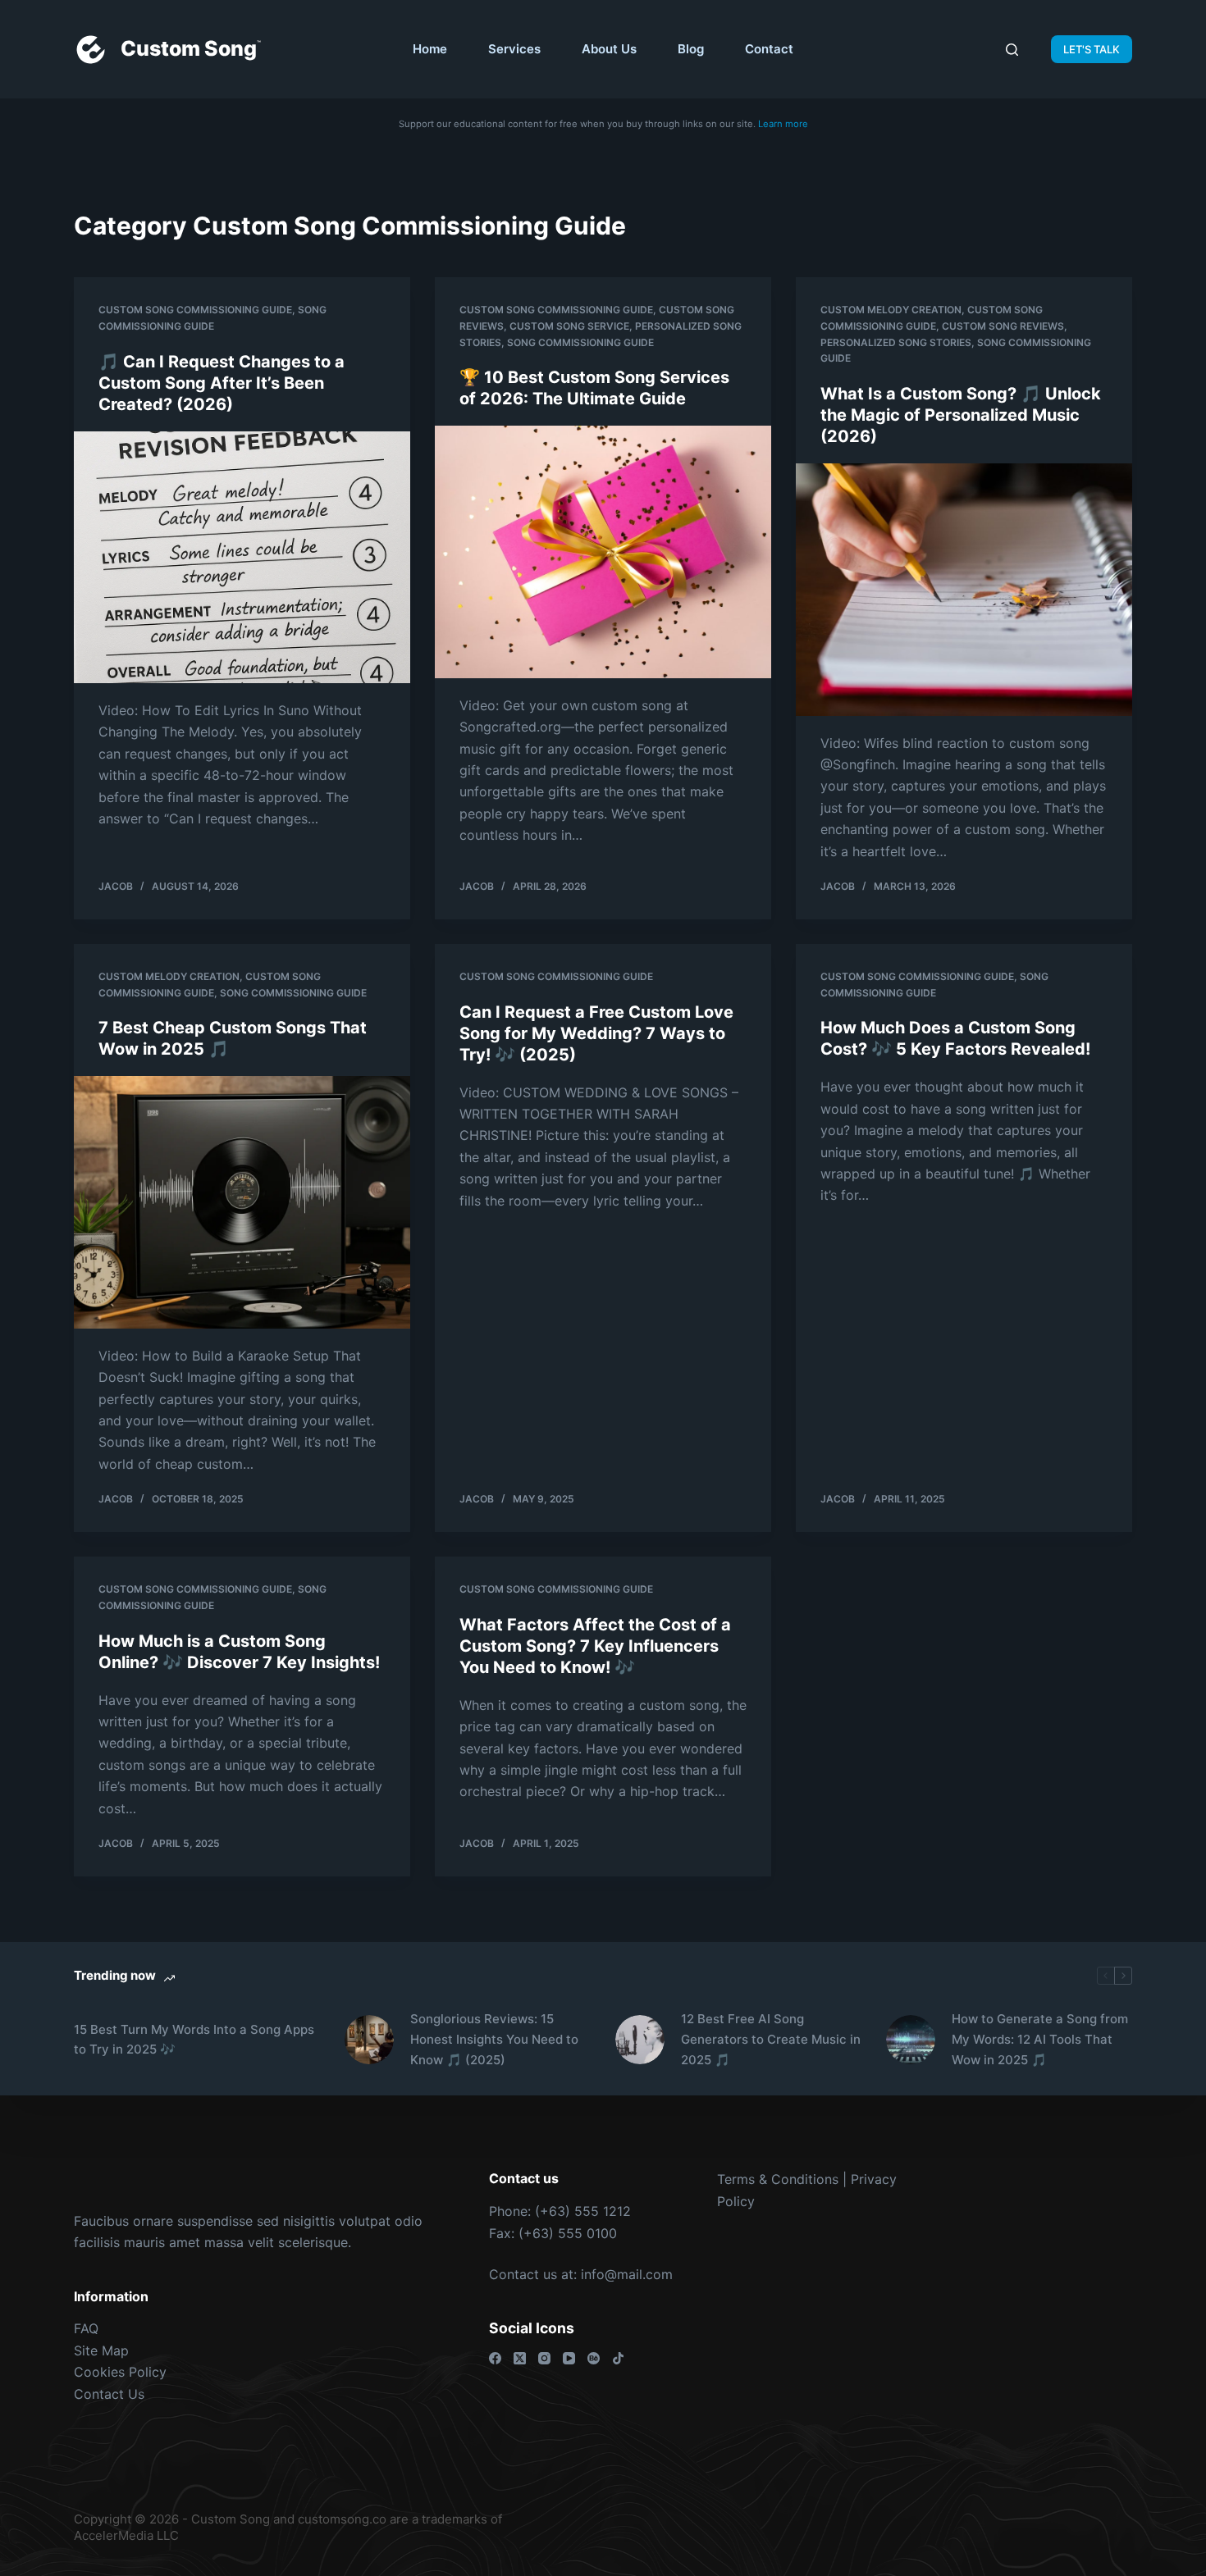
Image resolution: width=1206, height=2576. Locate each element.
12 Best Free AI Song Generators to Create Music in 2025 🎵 (771, 2039)
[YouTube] (569, 2358)
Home (430, 49)
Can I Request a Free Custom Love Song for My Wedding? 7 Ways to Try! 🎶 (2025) (596, 1033)
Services (514, 49)
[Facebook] (495, 2358)
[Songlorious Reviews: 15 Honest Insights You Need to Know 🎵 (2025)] (369, 2040)
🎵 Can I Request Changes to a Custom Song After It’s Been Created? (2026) (222, 383)
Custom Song (189, 48)
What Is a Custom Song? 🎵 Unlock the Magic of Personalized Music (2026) (961, 415)
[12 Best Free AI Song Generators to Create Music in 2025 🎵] (640, 2040)
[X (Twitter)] (520, 2358)
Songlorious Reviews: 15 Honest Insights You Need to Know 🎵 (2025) (494, 2039)
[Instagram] (544, 2358)
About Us (609, 49)
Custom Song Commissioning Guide (195, 310)
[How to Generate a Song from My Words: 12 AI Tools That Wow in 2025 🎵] (911, 2040)
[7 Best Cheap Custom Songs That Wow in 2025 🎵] (242, 1202)
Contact (769, 49)
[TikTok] (618, 2358)
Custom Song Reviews (1003, 326)
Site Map (101, 2350)
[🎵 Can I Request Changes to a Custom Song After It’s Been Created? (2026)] (242, 558)
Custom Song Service (569, 326)
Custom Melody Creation (891, 310)
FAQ (86, 2328)
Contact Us (109, 2394)
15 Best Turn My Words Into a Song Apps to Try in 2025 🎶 (194, 2040)
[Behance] (594, 2358)
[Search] (1012, 50)
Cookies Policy (120, 2372)
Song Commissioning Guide (580, 342)
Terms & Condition (774, 2179)
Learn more (783, 124)
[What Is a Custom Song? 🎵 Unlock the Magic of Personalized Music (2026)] (964, 590)
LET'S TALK (1092, 49)
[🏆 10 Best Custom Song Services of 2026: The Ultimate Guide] (603, 552)
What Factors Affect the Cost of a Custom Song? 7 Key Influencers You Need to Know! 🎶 (595, 1646)
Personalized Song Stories (896, 342)
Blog (691, 49)
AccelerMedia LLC (126, 2535)
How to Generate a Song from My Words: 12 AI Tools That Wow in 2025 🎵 (1040, 2039)
